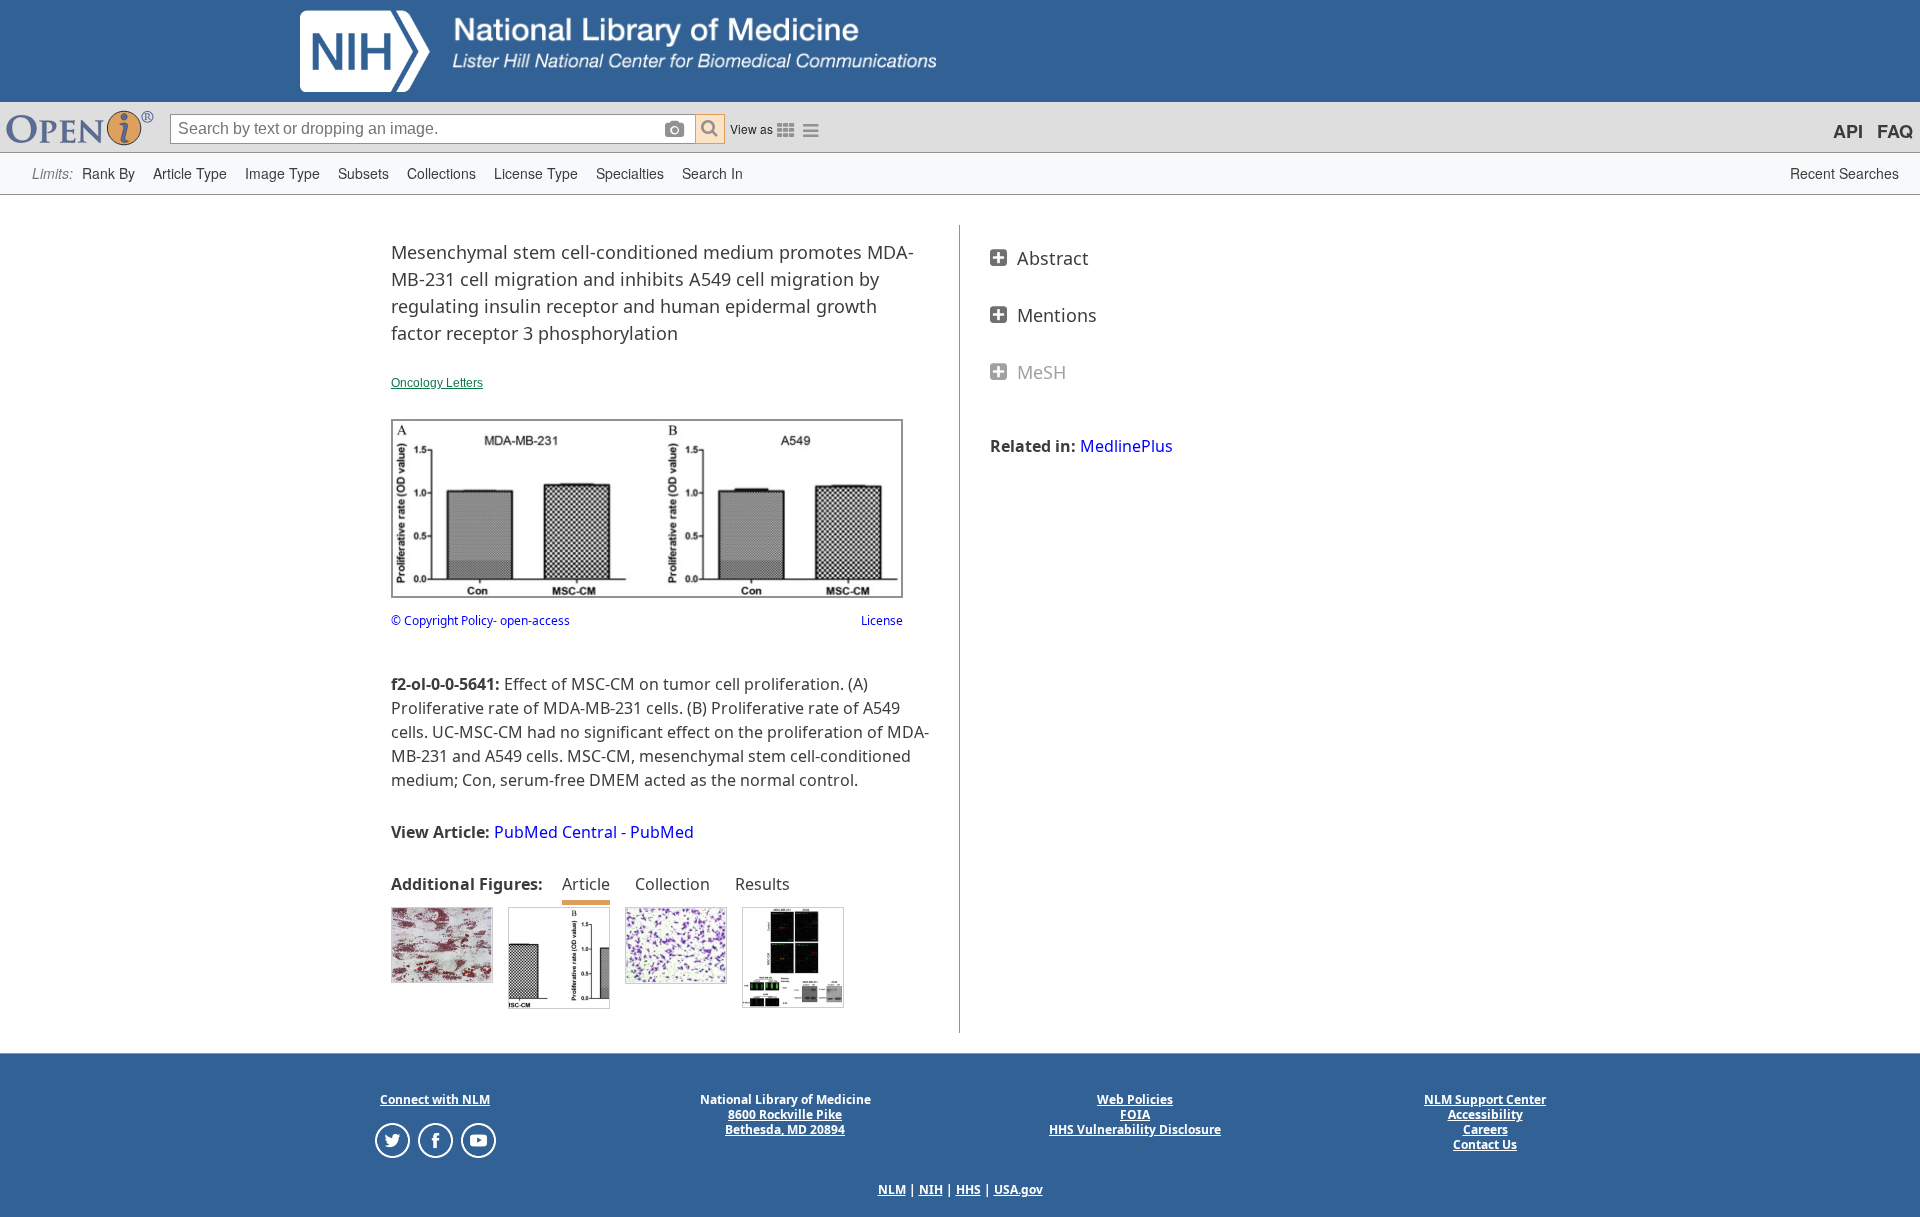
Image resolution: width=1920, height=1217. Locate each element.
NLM (892, 1189)
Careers (1485, 1129)
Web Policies (1135, 1099)
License (882, 620)
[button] (108, 173)
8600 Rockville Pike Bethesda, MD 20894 (785, 1122)
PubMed (662, 832)
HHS (968, 1189)
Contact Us (1485, 1144)
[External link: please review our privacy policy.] (392, 1139)
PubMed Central (555, 832)
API (1848, 131)
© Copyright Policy (442, 620)
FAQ (1895, 131)
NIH (931, 1189)
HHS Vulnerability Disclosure (1135, 1129)
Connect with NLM (435, 1099)
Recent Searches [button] (1844, 173)
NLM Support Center (1485, 1099)
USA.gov (1018, 1189)
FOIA (1135, 1114)
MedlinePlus (1126, 446)
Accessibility (1485, 1114)
